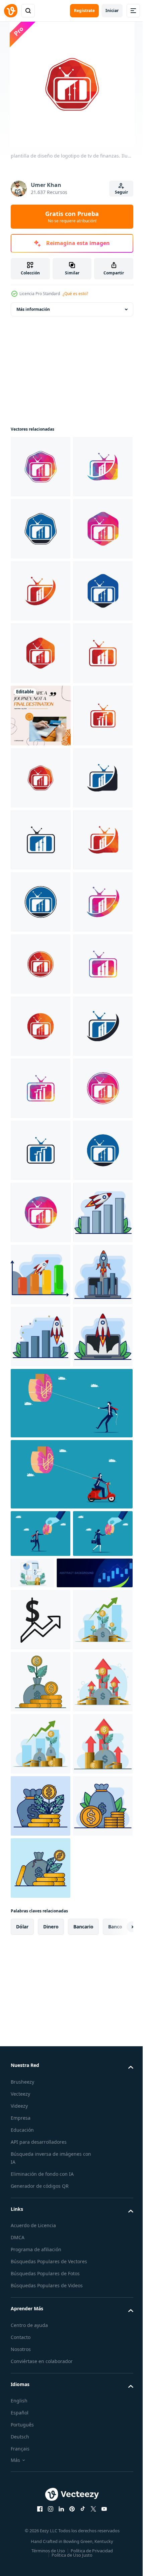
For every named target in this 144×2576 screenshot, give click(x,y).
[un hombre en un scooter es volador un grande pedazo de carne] (71, 2406)
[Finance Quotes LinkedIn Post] (41, 964)
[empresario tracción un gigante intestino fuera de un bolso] (71, 2335)
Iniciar (112, 11)
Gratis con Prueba (72, 217)
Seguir (121, 192)
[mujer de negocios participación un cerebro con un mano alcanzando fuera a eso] (41, 2513)
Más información (33, 309)
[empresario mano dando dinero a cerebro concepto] (41, 2466)
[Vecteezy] (11, 11)
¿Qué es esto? (75, 294)
